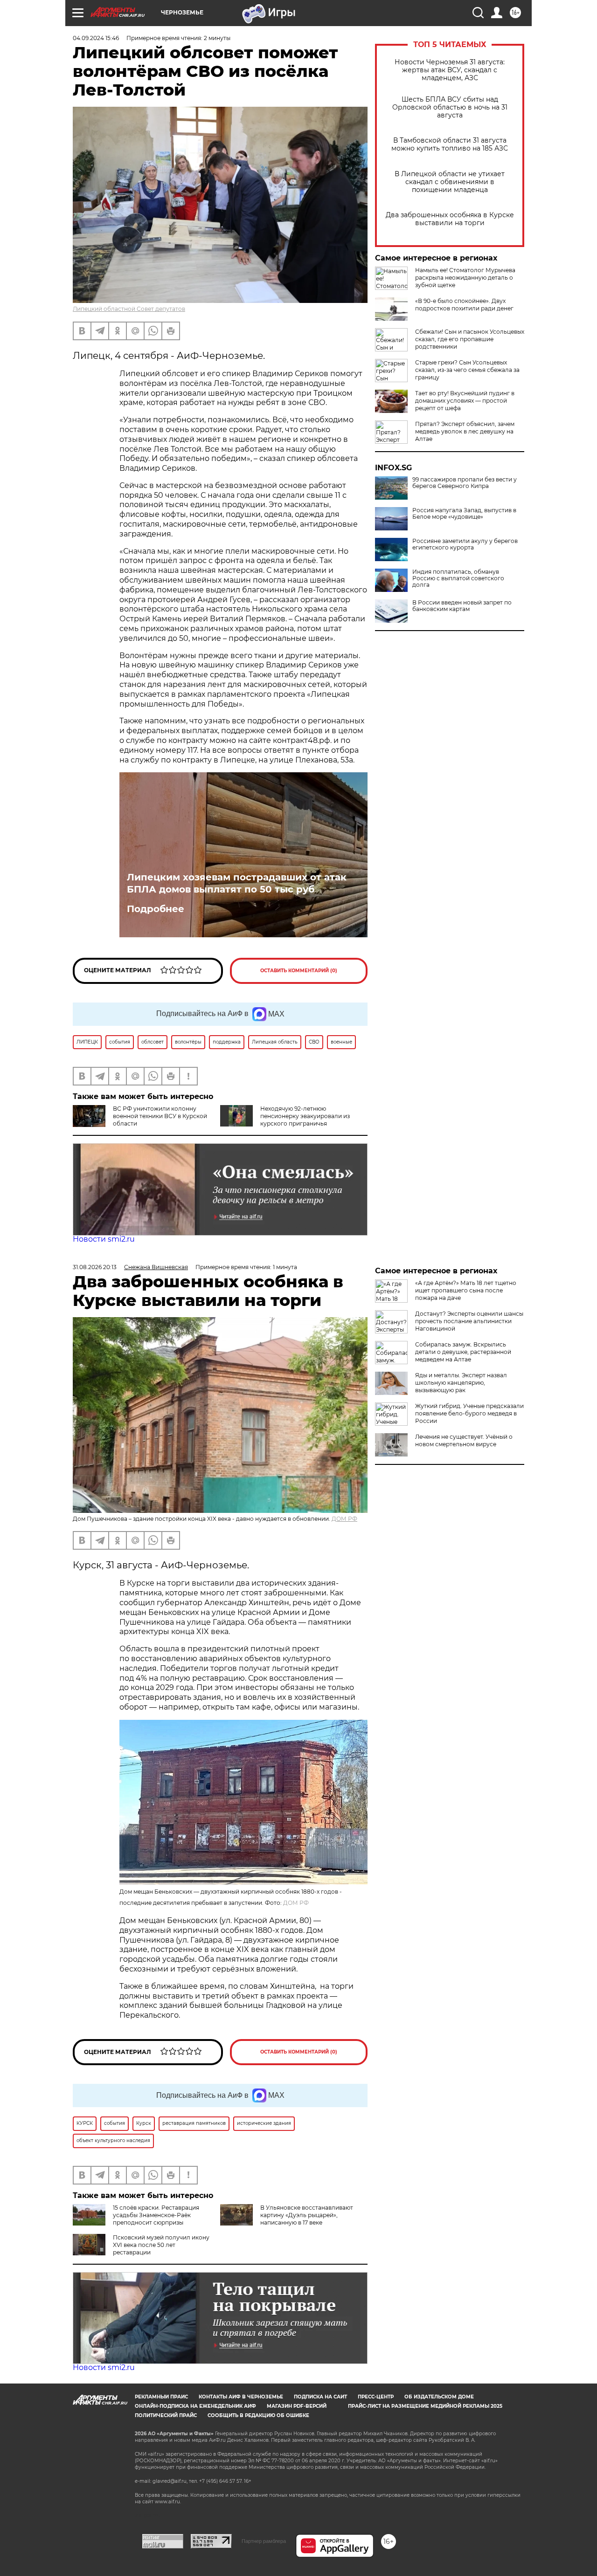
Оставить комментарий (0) (299, 971)
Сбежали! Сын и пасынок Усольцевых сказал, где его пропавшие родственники (470, 339)
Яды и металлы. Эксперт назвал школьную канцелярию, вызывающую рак (461, 1383)
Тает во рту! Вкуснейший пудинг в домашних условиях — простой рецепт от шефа (465, 401)
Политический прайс (166, 2415)
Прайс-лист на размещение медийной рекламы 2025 (425, 2406)
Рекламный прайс (161, 2397)
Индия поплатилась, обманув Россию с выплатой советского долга (458, 578)
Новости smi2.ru (104, 1239)
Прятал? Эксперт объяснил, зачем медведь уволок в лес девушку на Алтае (465, 431)
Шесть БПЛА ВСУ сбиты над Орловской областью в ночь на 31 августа (450, 107)
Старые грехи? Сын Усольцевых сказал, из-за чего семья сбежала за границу (467, 370)
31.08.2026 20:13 (95, 1267)
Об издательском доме (439, 2397)
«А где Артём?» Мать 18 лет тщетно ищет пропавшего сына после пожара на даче (466, 1290)
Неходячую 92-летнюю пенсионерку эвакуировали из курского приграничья (305, 1116)
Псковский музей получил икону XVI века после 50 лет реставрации (161, 2245)
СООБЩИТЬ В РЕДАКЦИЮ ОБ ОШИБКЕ (258, 2415)
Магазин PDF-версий (297, 2406)
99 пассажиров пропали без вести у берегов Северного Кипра (465, 483)
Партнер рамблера (264, 2541)
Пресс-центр (376, 2397)
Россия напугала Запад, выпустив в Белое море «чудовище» (464, 514)
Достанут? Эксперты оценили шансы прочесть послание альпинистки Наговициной (469, 1321)
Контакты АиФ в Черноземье (241, 2397)
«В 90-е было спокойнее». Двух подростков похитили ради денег (464, 305)
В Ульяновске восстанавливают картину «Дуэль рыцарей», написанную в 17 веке (307, 2215)
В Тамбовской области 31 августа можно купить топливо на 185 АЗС (450, 144)
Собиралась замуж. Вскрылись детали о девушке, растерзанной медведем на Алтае (463, 1352)
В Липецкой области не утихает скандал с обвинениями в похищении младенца (450, 182)
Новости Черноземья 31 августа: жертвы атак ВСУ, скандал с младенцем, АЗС (450, 70)
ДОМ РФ (344, 1519)
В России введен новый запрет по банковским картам (462, 606)
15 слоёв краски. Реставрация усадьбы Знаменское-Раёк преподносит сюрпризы (156, 2215)
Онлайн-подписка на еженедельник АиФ (195, 2406)
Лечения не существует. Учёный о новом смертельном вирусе (464, 1440)
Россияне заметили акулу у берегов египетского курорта (465, 544)
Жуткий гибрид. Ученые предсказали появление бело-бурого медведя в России (469, 1413)
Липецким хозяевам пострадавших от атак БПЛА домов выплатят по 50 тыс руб (237, 883)
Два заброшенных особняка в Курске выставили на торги (450, 219)
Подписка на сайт (320, 2397)
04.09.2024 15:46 (96, 38)
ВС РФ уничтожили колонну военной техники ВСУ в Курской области (160, 1116)
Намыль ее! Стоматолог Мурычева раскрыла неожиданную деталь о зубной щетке (465, 278)
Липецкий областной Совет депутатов (129, 309)
